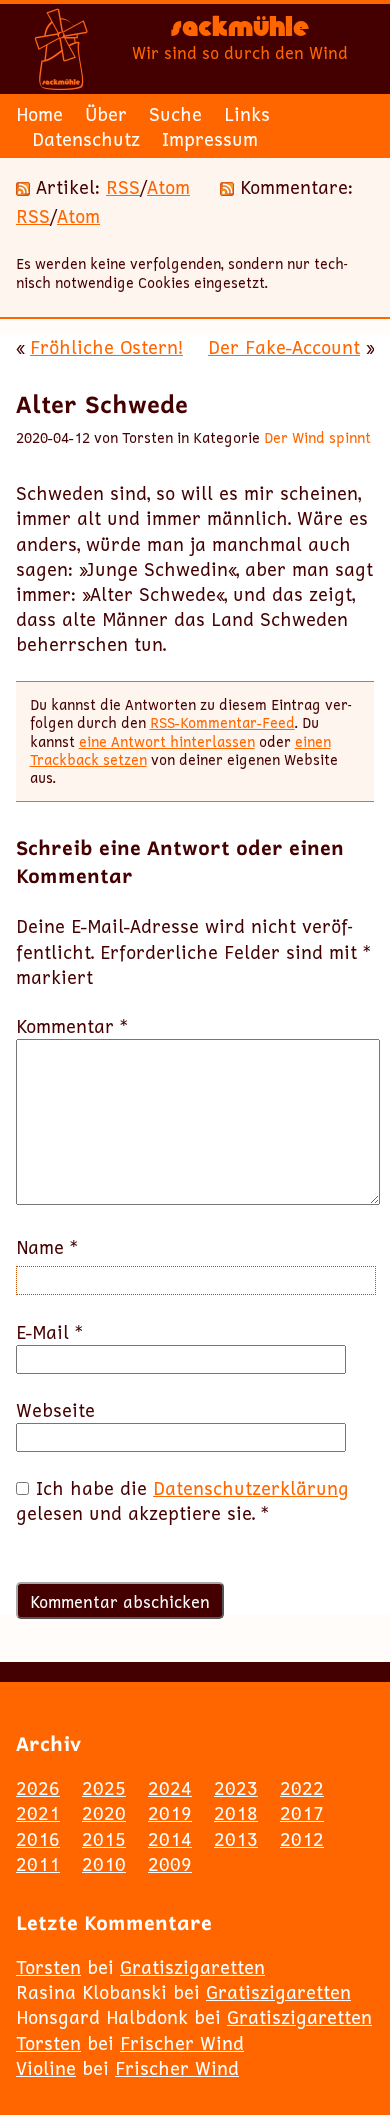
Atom (168, 187)
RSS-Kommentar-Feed (222, 722)
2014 (170, 1839)
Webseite (55, 1410)
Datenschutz (86, 139)
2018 (236, 1813)
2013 (236, 1839)
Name (47, 1247)
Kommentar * (72, 1026)
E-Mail (49, 1332)
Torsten (48, 1967)
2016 (38, 1839)
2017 (302, 1813)
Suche (175, 114)
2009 (170, 1864)
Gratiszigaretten (192, 1967)
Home (39, 114)
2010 (104, 1864)
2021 (38, 1813)
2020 (104, 1813)
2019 (170, 1813)
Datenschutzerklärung (251, 1488)
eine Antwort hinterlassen (167, 741)
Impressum (210, 139)
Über (106, 114)
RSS (123, 187)
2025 (104, 1788)
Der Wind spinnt (317, 437)
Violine (46, 2068)
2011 (38, 1864)
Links (247, 114)
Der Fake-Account (284, 347)
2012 (302, 1839)
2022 (302, 1788)
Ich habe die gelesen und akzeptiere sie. (182, 1501)
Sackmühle (240, 30)
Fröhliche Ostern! (106, 347)
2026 (38, 1788)
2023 (236, 1788)
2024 (170, 1788)
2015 (104, 1839)
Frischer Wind (182, 2043)
